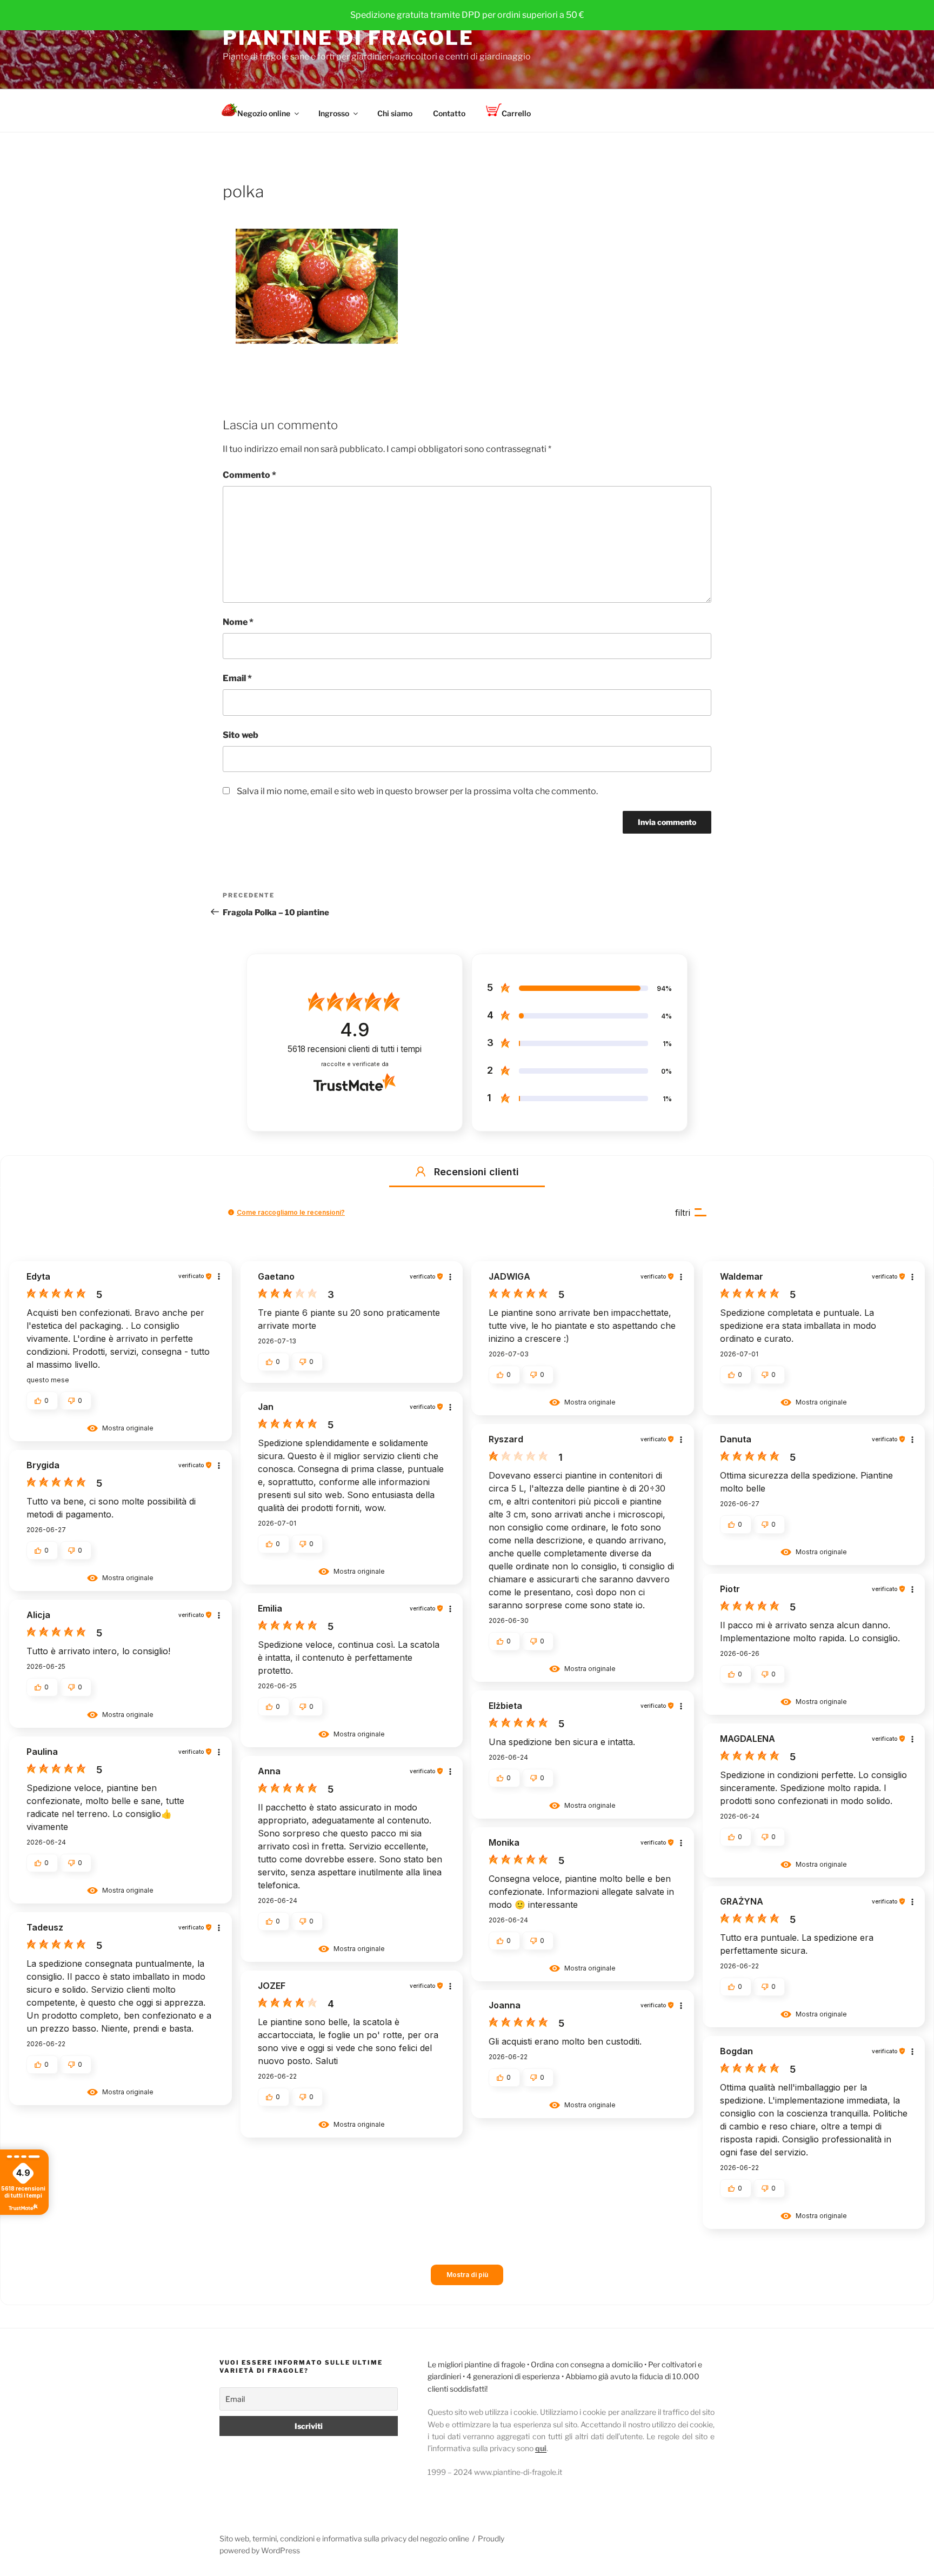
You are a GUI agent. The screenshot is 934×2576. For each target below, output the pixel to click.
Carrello (516, 113)
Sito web (241, 735)
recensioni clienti (355, 1049)
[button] (421, 1171)
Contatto (449, 113)
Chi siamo (395, 113)
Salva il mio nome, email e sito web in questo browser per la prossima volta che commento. (417, 791)
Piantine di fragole (348, 38)
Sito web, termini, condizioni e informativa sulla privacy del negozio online (344, 2538)
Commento (249, 475)
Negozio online (264, 113)
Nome (238, 622)
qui (541, 2448)
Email (237, 678)
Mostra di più (467, 2275)
